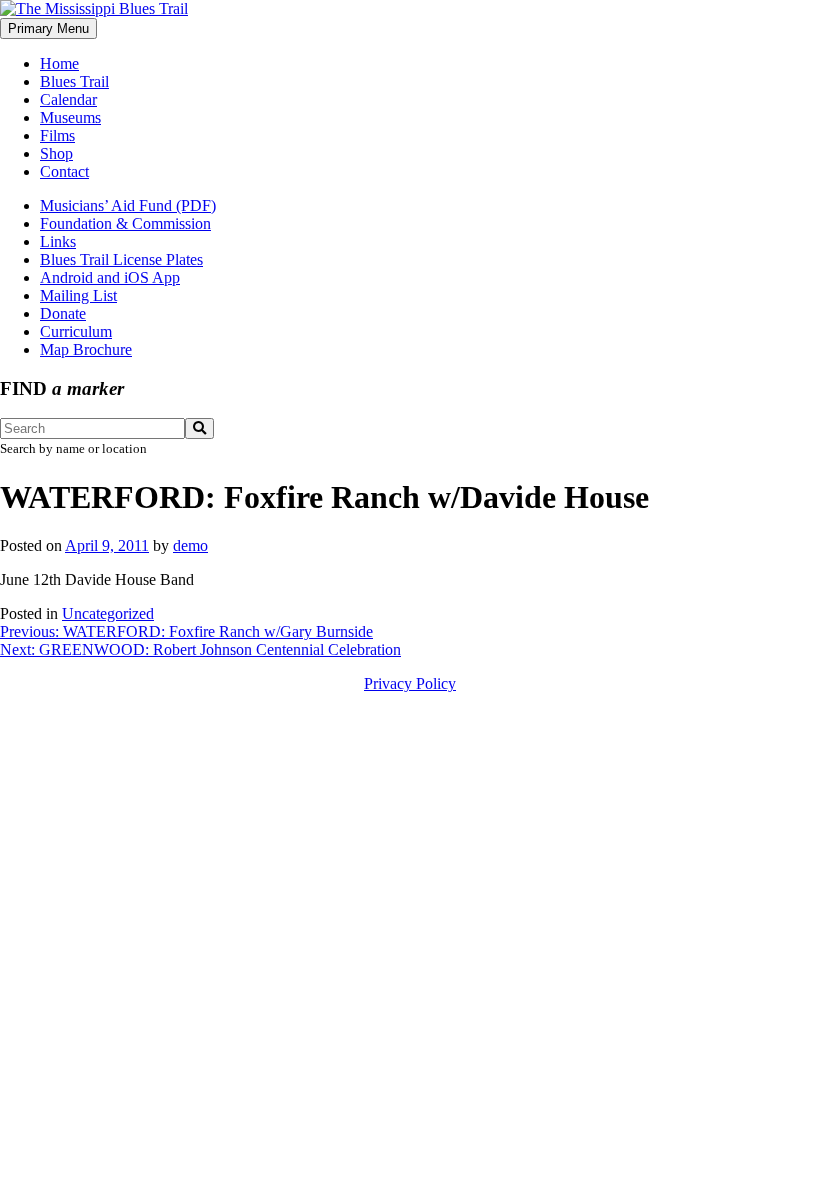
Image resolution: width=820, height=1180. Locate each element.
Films (57, 135)
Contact (64, 171)
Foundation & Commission (125, 223)
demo (190, 545)
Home (59, 63)
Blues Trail (74, 81)
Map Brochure (86, 349)
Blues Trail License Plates (121, 259)
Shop (56, 153)
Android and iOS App (110, 277)
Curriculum (76, 331)
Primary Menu (48, 28)
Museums (70, 117)
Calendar (68, 99)
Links (58, 241)
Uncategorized (108, 613)
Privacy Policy (410, 683)
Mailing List (78, 295)
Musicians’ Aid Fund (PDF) (128, 205)
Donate (63, 313)
